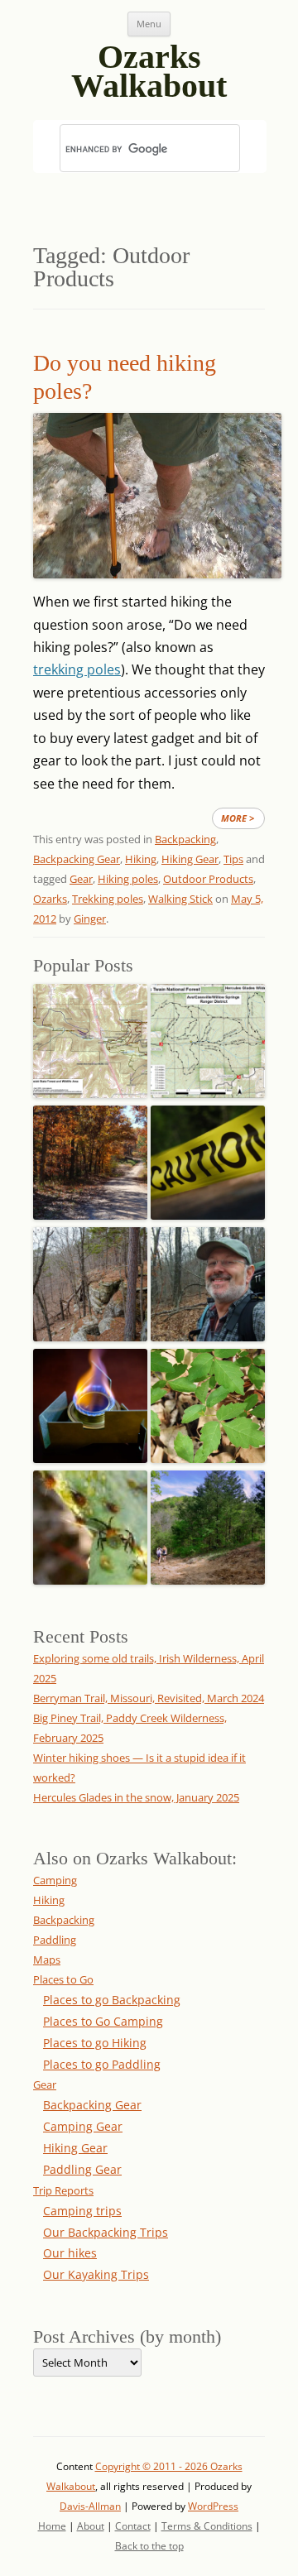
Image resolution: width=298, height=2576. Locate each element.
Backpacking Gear (77, 859)
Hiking (141, 859)
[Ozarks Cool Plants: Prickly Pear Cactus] (90, 1523)
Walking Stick (180, 899)
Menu (149, 24)
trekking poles (77, 669)
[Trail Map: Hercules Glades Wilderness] (208, 1036)
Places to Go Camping (103, 2021)
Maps (47, 1960)
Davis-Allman (90, 2506)
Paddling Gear (82, 2169)
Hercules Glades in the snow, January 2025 (136, 1797)
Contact (133, 2526)
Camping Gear (83, 2126)
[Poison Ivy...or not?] (208, 1401)
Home (52, 2526)
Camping (55, 1880)
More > (238, 818)
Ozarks (50, 899)
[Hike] (208, 1523)
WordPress (213, 2506)
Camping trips (82, 2211)
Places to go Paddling (102, 2064)
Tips (233, 859)
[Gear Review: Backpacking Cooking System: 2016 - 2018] (90, 1401)
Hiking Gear (190, 859)
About (91, 2526)
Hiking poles (128, 879)
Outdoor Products (208, 879)
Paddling (55, 1940)
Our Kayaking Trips (96, 2274)
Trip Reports (63, 2190)
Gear (81, 879)
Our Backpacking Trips (106, 2232)
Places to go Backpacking (112, 2000)
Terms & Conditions (207, 2526)
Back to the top (149, 2546)
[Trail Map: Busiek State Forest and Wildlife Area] (90, 1036)
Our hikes (70, 2253)
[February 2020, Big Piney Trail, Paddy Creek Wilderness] (90, 1280)
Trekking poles (108, 899)
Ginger (90, 919)
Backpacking (185, 839)
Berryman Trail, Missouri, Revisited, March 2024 (149, 1698)
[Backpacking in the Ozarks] (208, 1280)
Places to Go (63, 1979)
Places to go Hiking (95, 2043)
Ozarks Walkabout (149, 65)
